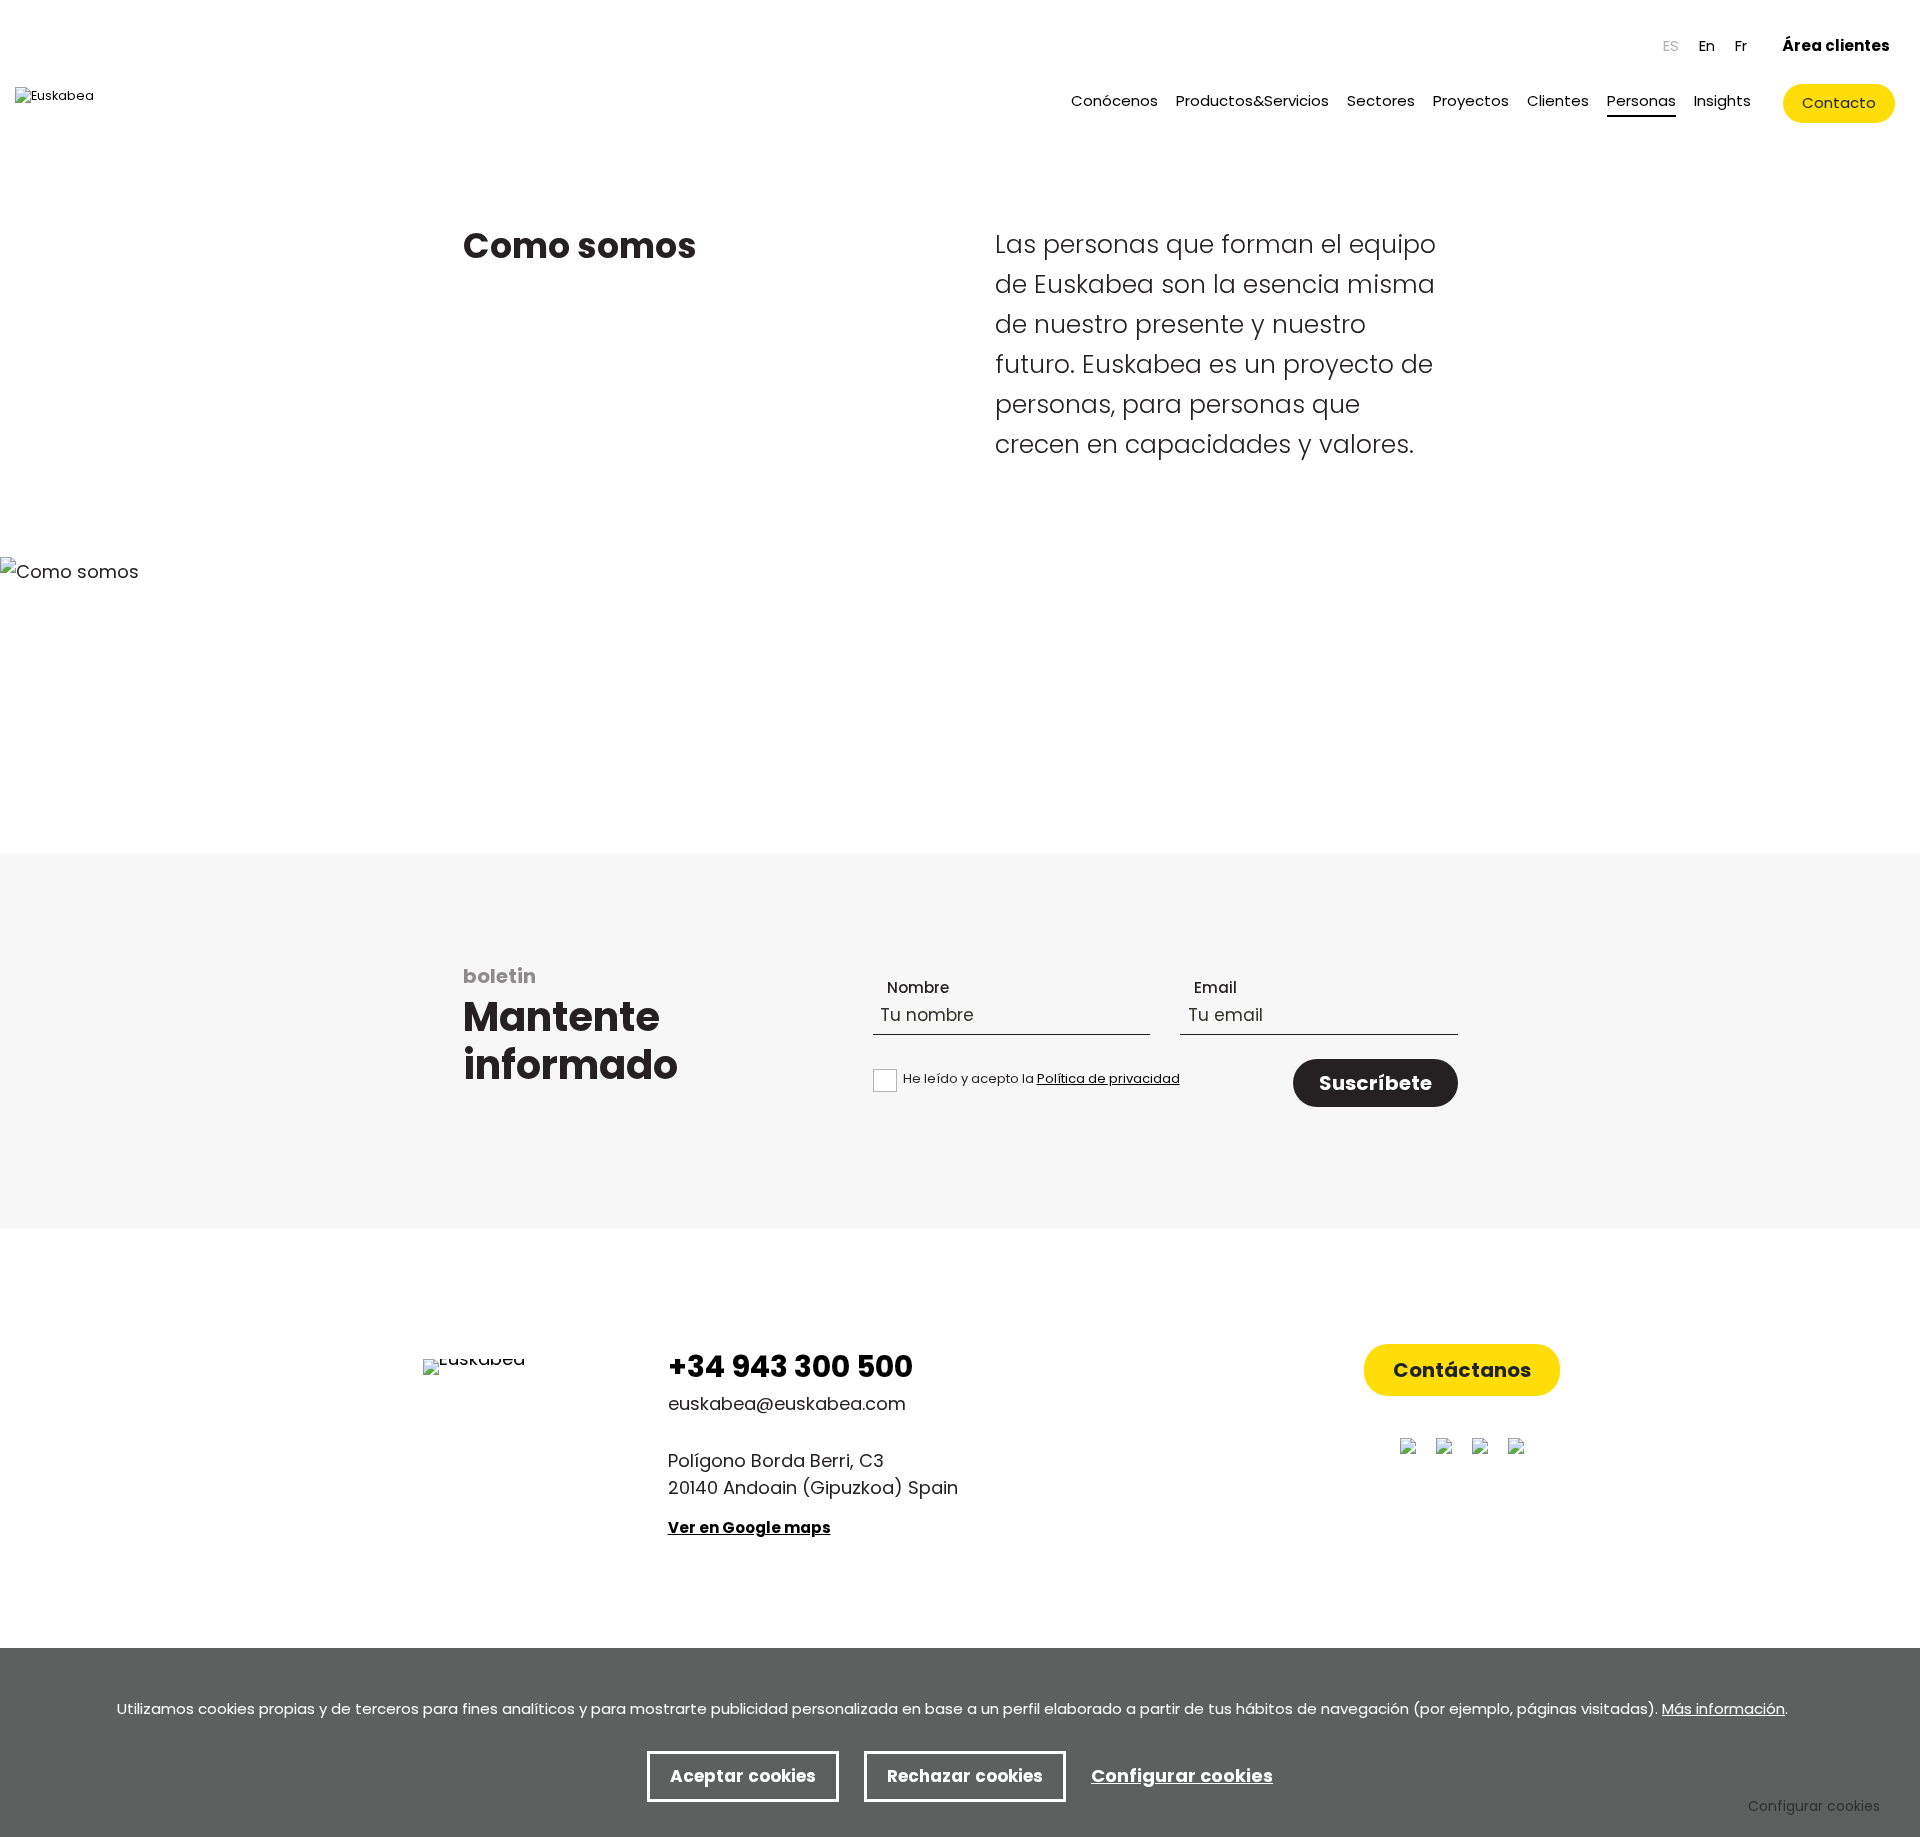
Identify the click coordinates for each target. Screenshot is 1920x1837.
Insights (1722, 100)
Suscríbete (1375, 1083)
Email (1215, 987)
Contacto (1839, 102)
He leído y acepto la (1041, 1078)
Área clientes (1836, 45)
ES (1671, 45)
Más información (1723, 1708)
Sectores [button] (1381, 100)
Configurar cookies (1814, 1806)
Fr (1741, 45)
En (1707, 45)
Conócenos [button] (1114, 100)
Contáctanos (1462, 1370)
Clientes (1558, 100)
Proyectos (1471, 100)
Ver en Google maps (749, 1527)
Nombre (918, 987)
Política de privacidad (1108, 1078)
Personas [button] (1641, 100)
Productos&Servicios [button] (1252, 100)
